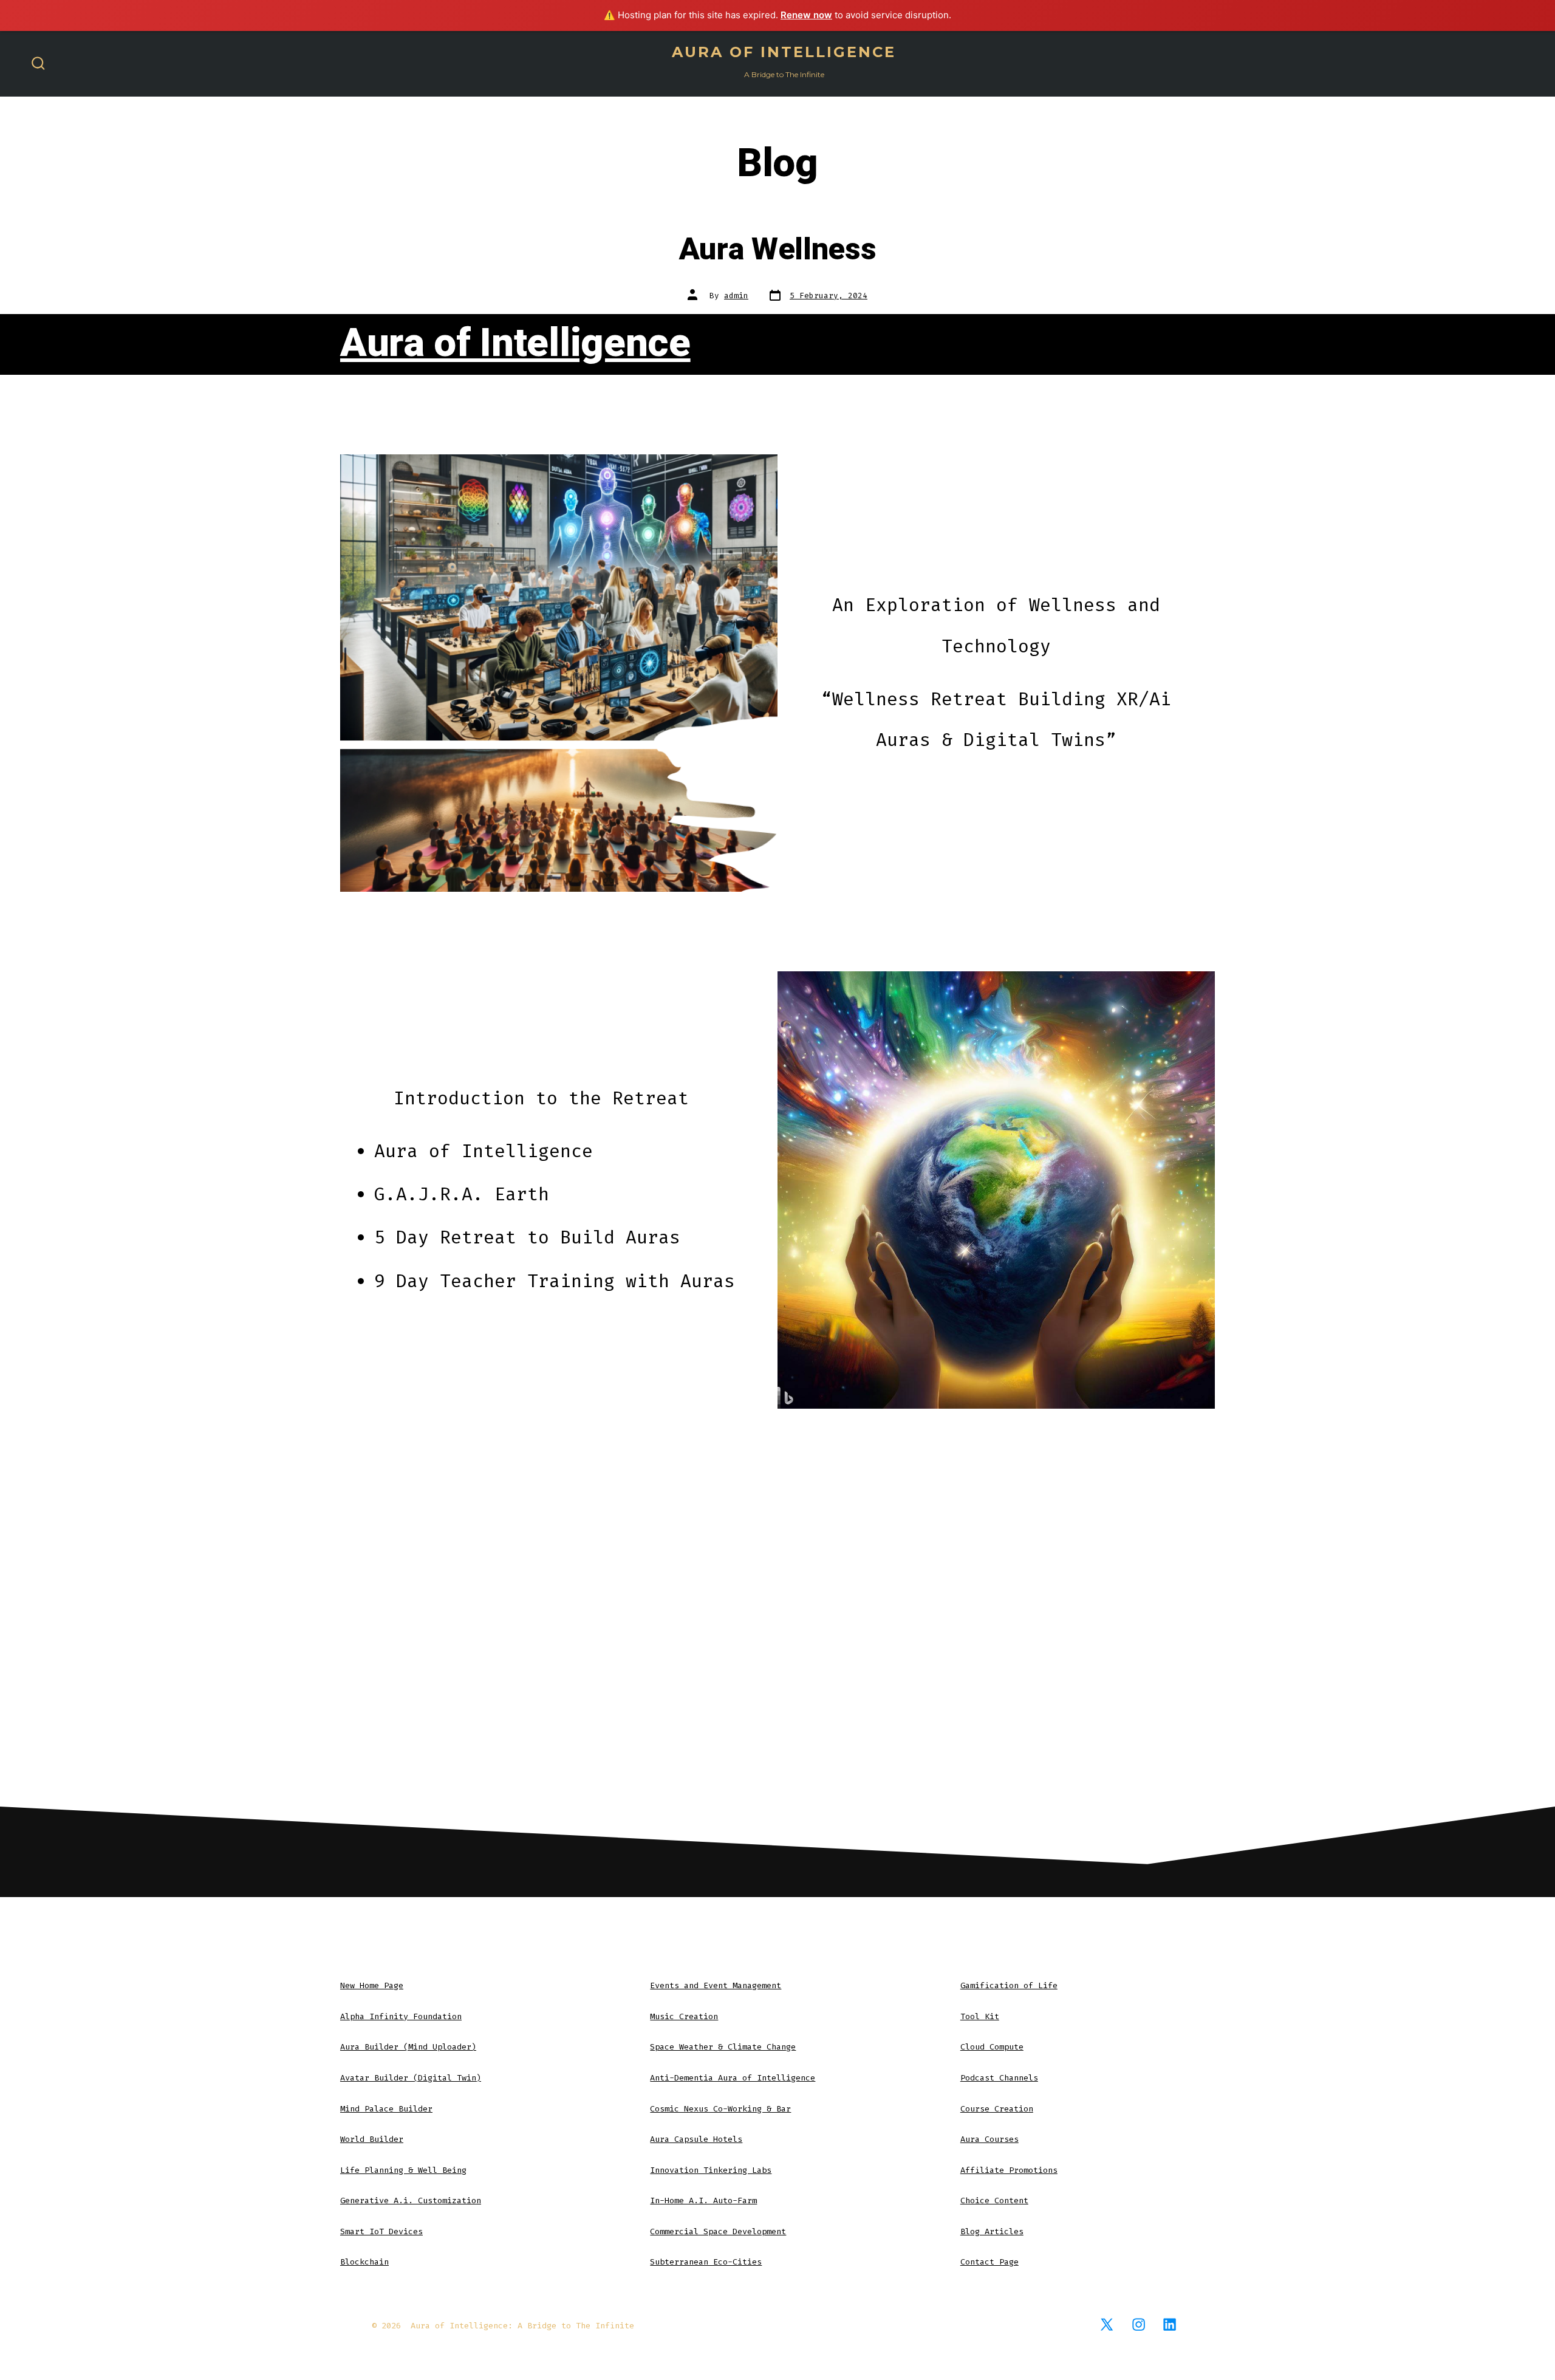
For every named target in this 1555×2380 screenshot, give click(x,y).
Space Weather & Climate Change (723, 2047)
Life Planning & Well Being (403, 2170)
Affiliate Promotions (1009, 2170)
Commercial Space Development (718, 2231)
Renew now (806, 15)
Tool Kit (980, 2016)
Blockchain (364, 2262)
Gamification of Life (1009, 1985)
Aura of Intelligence (515, 344)
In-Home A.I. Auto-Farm (703, 2200)
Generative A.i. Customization (411, 2200)
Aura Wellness (778, 250)
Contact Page (989, 2262)
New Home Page (372, 1985)
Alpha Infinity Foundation (401, 2016)
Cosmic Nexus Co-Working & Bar (720, 2109)
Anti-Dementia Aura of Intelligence (733, 2078)
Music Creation (684, 2016)
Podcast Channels (999, 2078)
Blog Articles (992, 2231)
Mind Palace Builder (386, 2109)
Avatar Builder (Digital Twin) (411, 2078)
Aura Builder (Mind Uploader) (408, 2047)
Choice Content (994, 2200)
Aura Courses (989, 2139)
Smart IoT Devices (381, 2231)
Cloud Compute (992, 2047)
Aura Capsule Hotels (696, 2139)
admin (736, 296)
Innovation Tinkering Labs (711, 2170)
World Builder (372, 2139)
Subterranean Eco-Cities (706, 2262)
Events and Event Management (716, 1985)
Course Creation (997, 2109)
